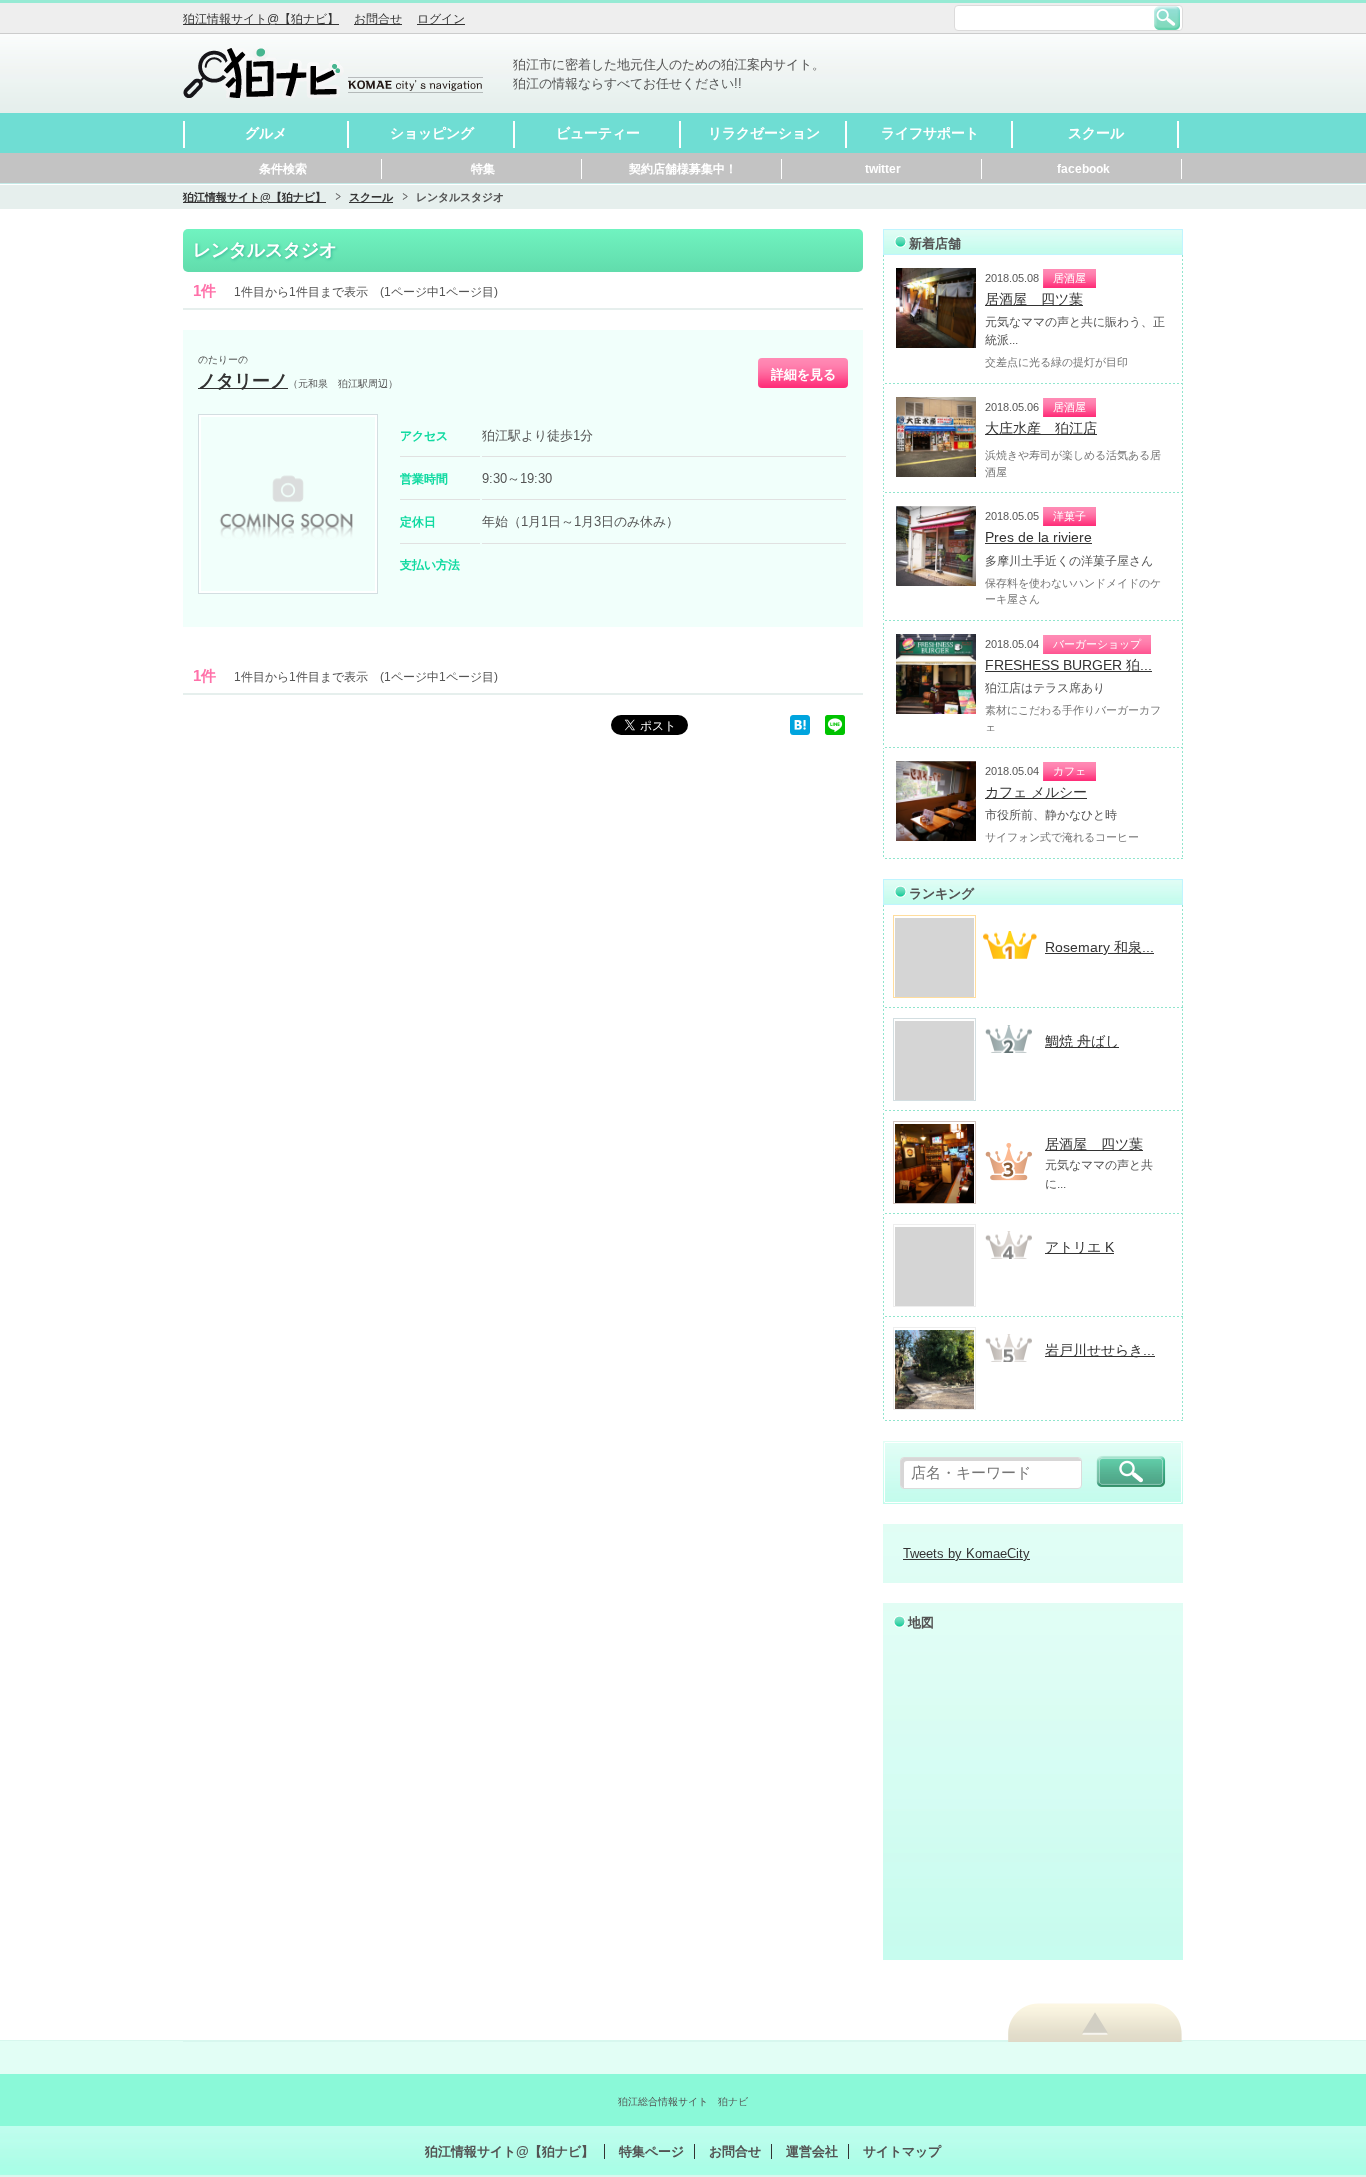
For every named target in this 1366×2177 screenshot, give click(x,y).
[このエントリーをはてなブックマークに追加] (800, 724)
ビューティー (598, 133)
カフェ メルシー (1036, 792)
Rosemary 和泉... (1099, 947)
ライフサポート (930, 133)
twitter (883, 169)
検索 (1167, 18)
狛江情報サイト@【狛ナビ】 (261, 19)
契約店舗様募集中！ (683, 169)
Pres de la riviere (1038, 537)
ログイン (441, 19)
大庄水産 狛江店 (1041, 428)
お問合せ (378, 19)
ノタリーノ (243, 381)
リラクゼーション (764, 133)
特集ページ (651, 2151)
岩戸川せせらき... (1100, 1350)
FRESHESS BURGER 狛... (1068, 665)
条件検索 (283, 169)
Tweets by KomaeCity (966, 1553)
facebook (1083, 169)
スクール (1096, 133)
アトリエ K (1079, 1247)
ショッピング (432, 133)
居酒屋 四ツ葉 (1034, 299)
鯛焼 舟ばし (1082, 1041)
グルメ (266, 133)
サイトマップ (902, 2151)
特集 (483, 169)
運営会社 (812, 2151)
